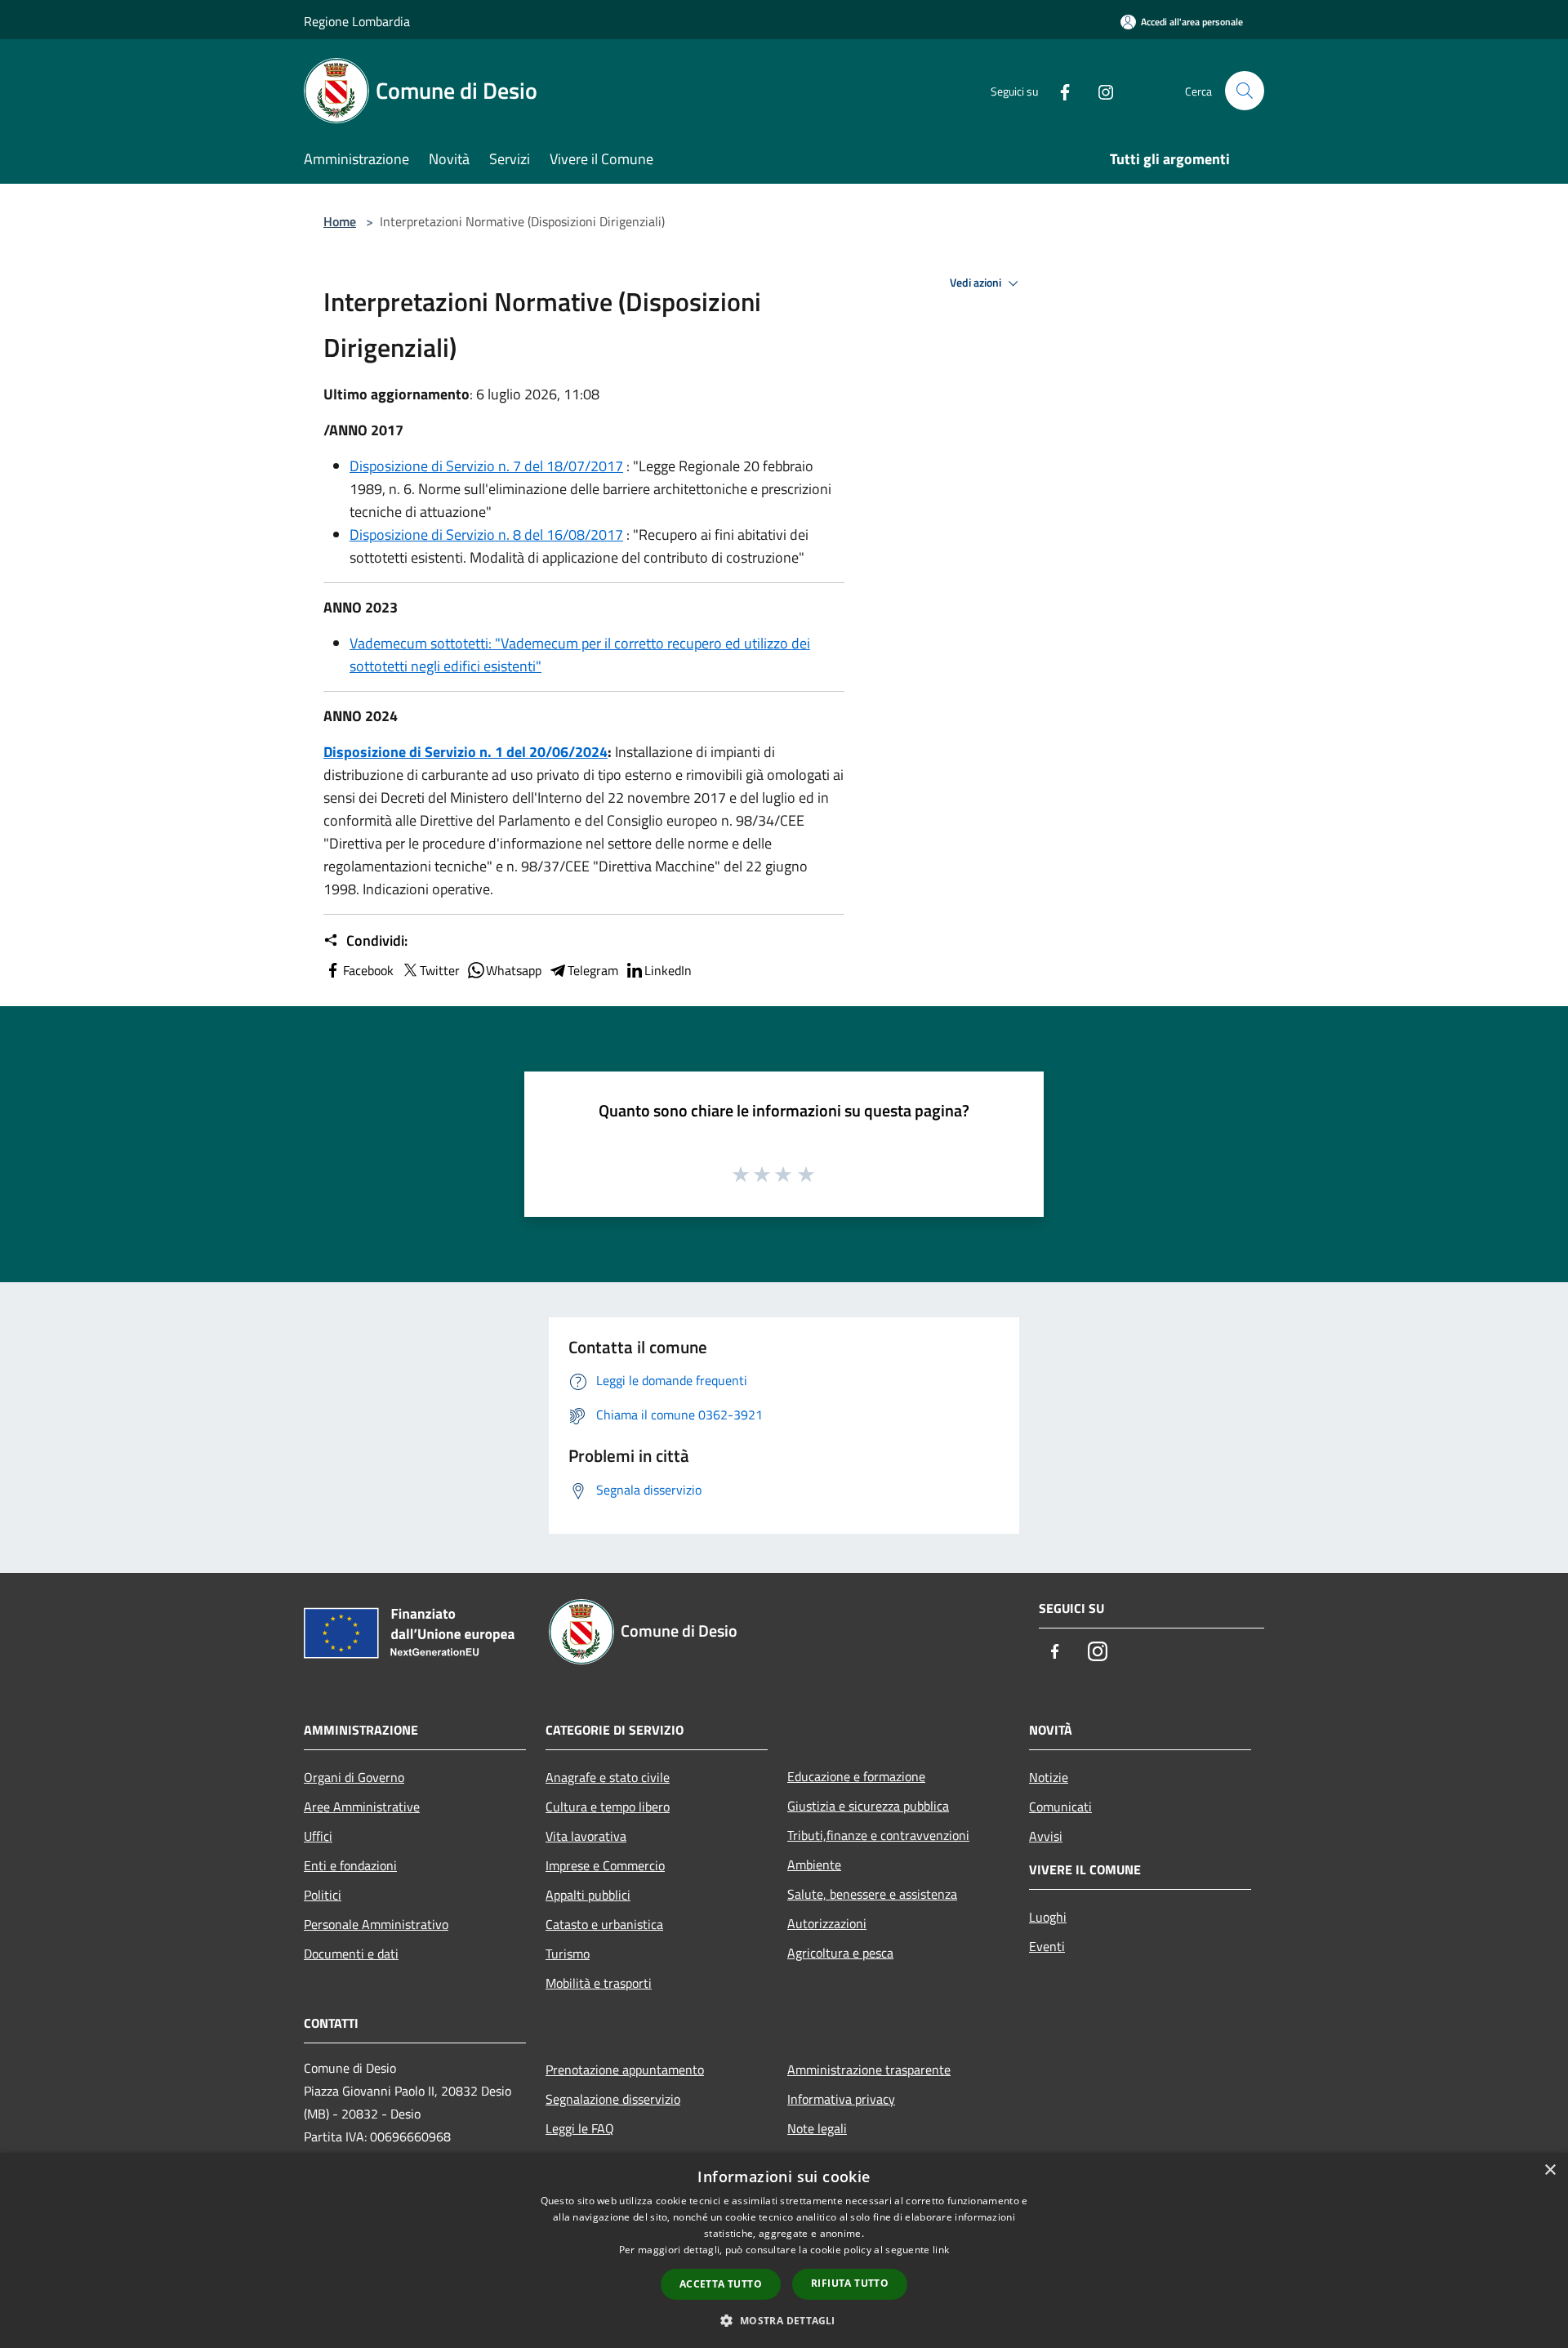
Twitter (440, 970)
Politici (323, 1895)
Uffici (318, 1836)
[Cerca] (1245, 91)
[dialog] (784, 2250)
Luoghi (1048, 1917)
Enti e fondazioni (350, 1865)
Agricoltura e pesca (840, 1953)
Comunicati (1060, 1807)
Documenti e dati (351, 1954)
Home (340, 221)
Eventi (1047, 1946)
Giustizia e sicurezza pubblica (868, 1806)
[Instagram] (1099, 90)
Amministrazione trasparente (869, 2070)
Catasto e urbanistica (604, 1924)
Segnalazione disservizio (613, 2099)
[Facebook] (1058, 90)
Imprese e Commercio (605, 1865)
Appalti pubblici (588, 1895)
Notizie (1049, 1777)
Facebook (368, 970)
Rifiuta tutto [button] (850, 2283)
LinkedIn (668, 970)
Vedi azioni (977, 283)
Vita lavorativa (586, 1836)
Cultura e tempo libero (608, 1807)
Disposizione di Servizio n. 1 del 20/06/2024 (465, 752)
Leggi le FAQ (580, 2128)
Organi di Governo (354, 1777)
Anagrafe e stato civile (608, 1777)
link (941, 2250)
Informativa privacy (841, 2099)
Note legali (817, 2128)
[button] (784, 2320)
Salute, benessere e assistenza (872, 1894)
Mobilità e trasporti (599, 1983)
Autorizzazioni (827, 1923)
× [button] (1550, 2170)
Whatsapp (514, 970)
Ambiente (814, 1865)
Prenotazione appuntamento (625, 2070)
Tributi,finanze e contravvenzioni (878, 1835)
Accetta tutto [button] (721, 2284)
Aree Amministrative (362, 1807)
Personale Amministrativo (376, 1924)
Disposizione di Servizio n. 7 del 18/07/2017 (486, 466)
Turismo (568, 1954)
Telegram (593, 970)
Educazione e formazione (856, 1776)
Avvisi (1046, 1836)
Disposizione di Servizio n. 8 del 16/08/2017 (486, 535)
